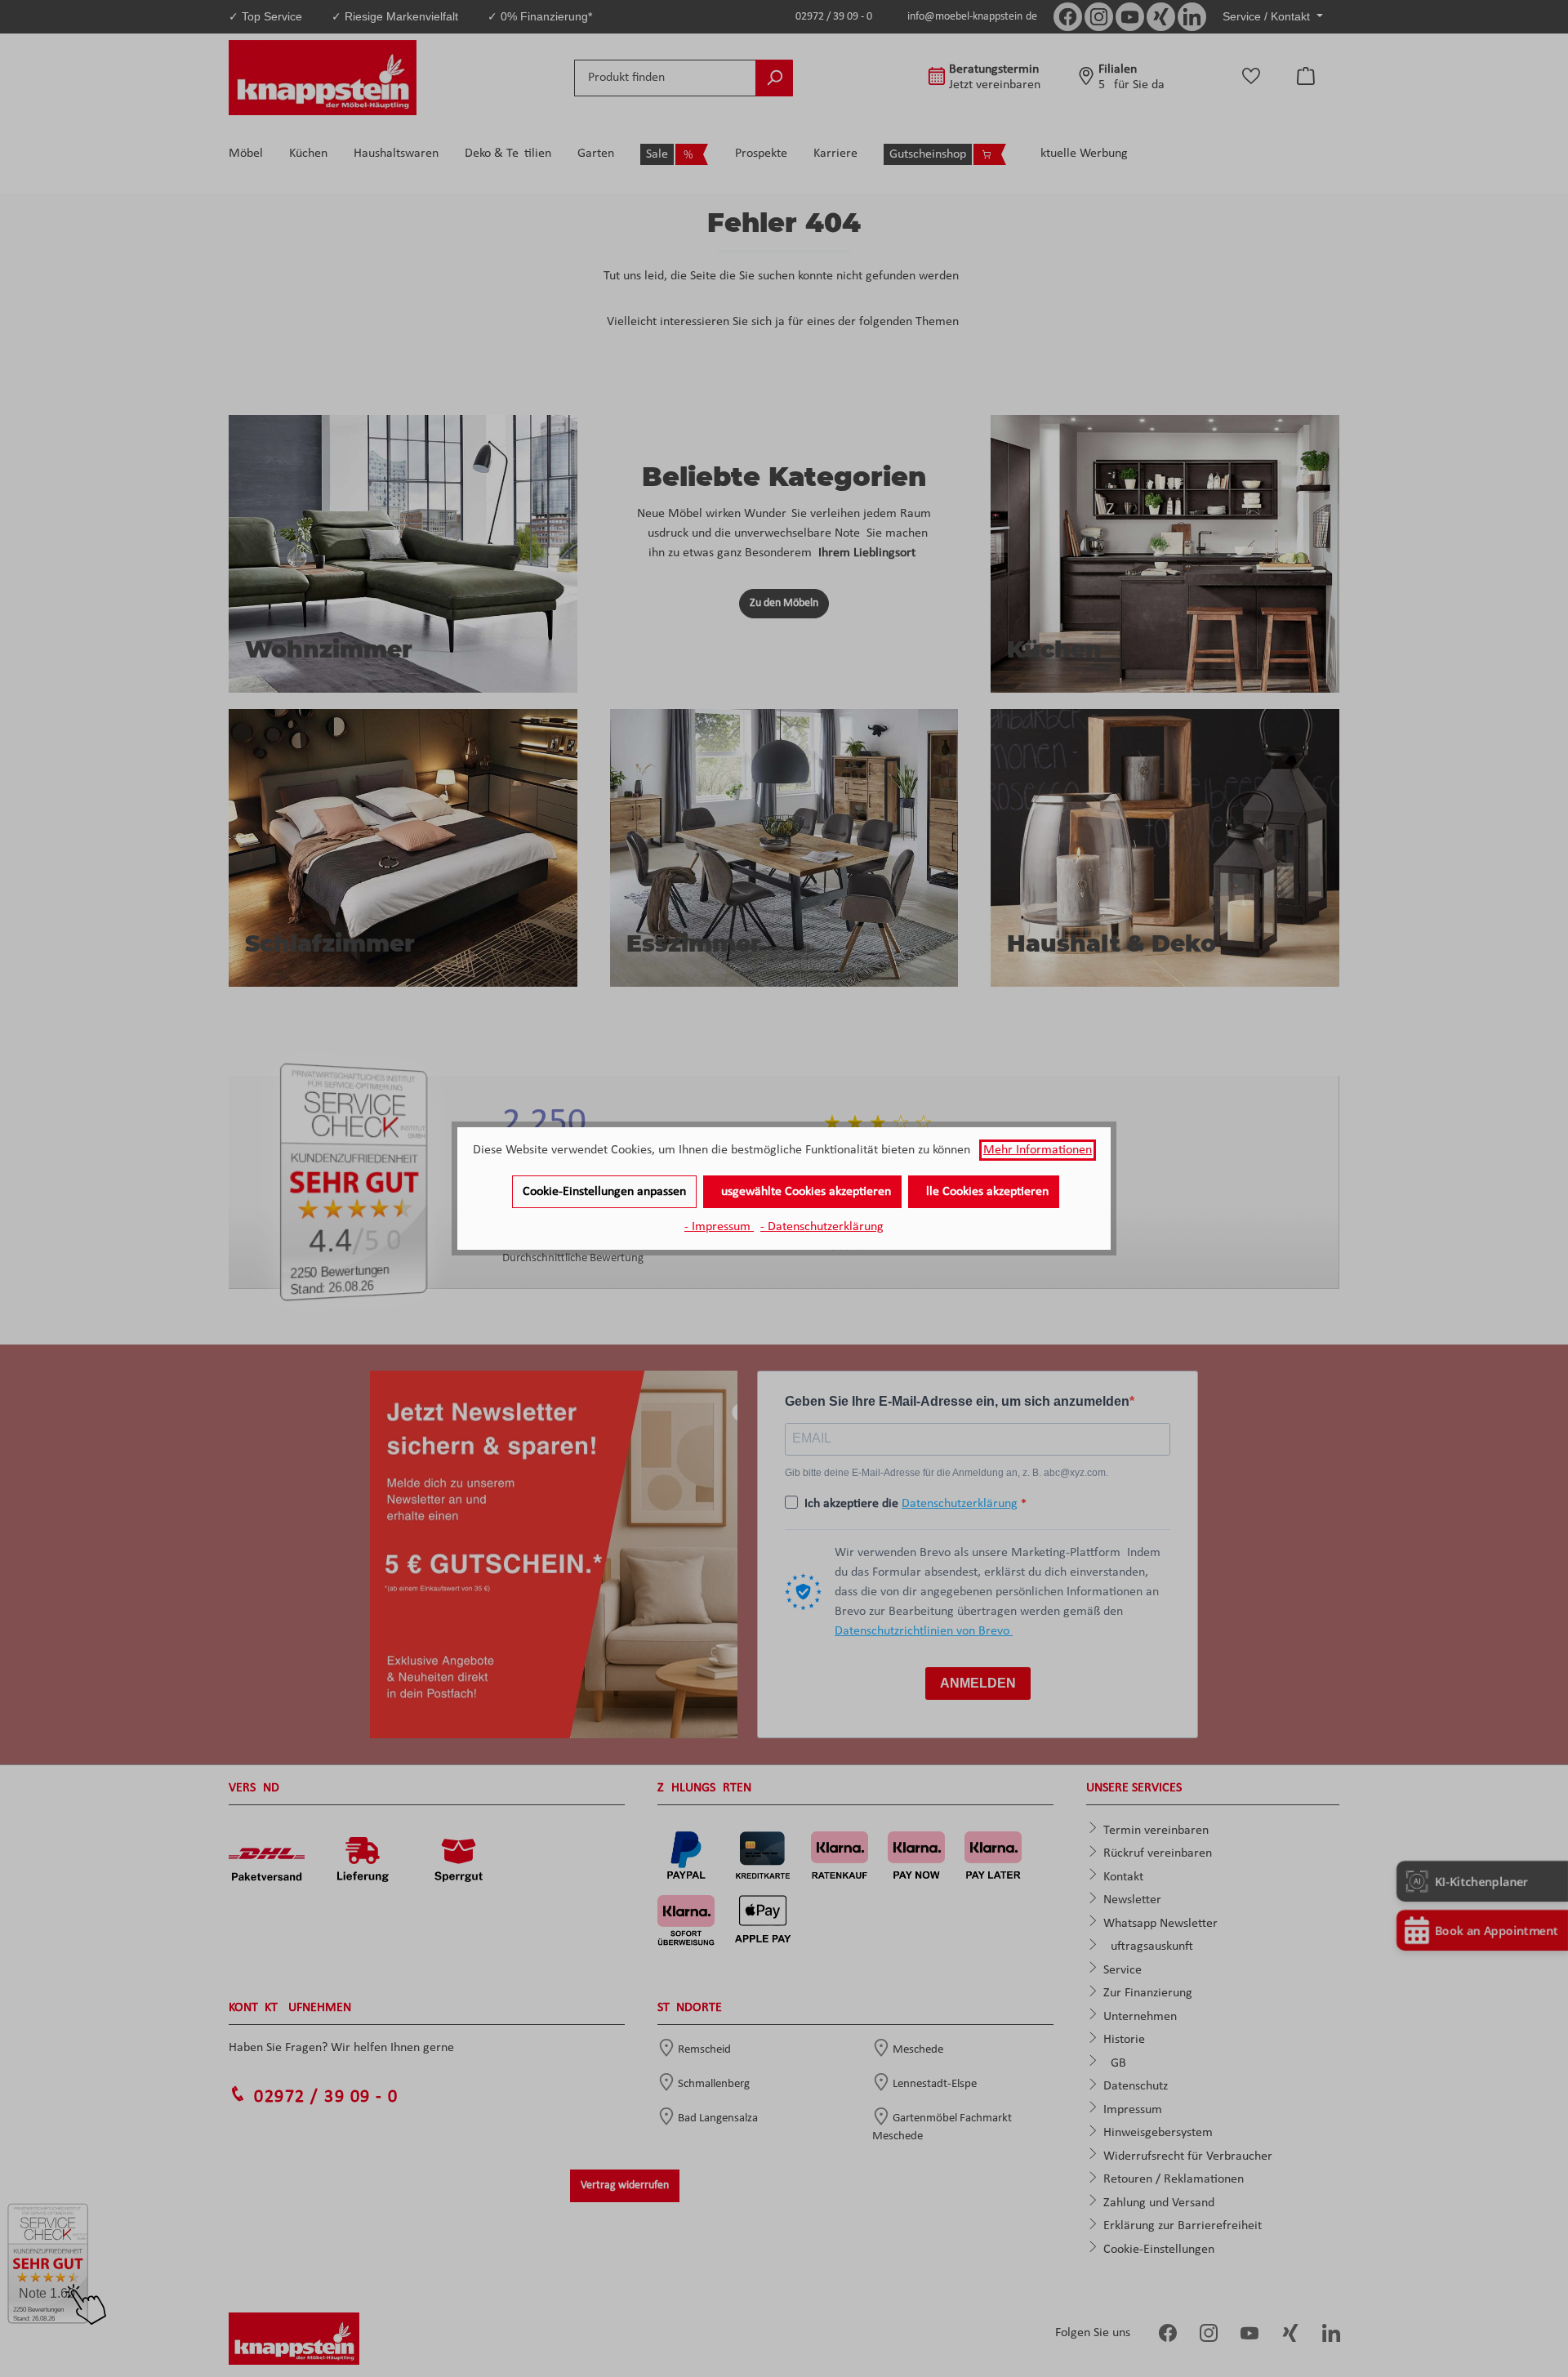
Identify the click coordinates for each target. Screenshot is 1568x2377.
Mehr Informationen (1038, 1150)
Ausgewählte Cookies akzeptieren (802, 1192)
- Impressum (719, 1227)
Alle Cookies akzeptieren (984, 1192)
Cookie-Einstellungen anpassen (604, 1192)
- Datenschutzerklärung (822, 1227)
